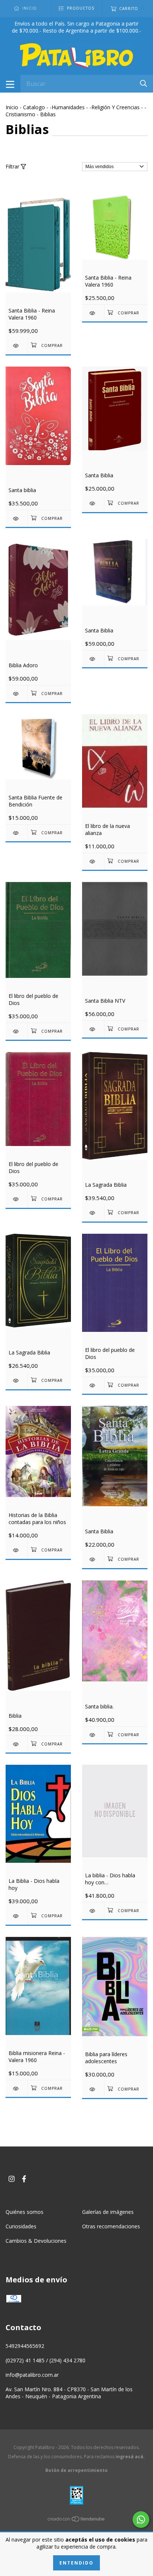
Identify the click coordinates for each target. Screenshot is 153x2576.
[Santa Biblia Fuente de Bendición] (17, 833)
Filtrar (13, 166)
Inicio (12, 107)
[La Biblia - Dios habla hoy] (17, 1916)
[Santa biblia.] (93, 1735)
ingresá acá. (130, 2457)
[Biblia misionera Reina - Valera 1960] (17, 2089)
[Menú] (10, 84)
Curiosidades (21, 2226)
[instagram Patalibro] (12, 2179)
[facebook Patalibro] (24, 2179)
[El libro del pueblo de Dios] (17, 1031)
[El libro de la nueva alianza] (93, 861)
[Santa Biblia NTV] (93, 1029)
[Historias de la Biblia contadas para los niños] (17, 1550)
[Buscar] (144, 83)
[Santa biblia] (17, 519)
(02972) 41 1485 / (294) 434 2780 (45, 2360)
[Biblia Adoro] (17, 694)
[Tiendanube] (76, 2520)
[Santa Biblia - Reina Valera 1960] (17, 346)
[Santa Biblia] (93, 503)
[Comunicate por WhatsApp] (141, 2520)
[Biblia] (17, 1744)
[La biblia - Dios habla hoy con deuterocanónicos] (93, 1911)
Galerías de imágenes (108, 2212)
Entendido (76, 2563)
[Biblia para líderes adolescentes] (93, 2089)
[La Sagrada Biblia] (93, 1213)
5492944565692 (25, 2346)
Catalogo (34, 107)
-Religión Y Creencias (115, 107)
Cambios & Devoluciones (36, 2241)
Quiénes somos (25, 2212)
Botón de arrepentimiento (76, 2470)
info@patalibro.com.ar (32, 2375)
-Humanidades (67, 107)
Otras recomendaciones (111, 2226)
